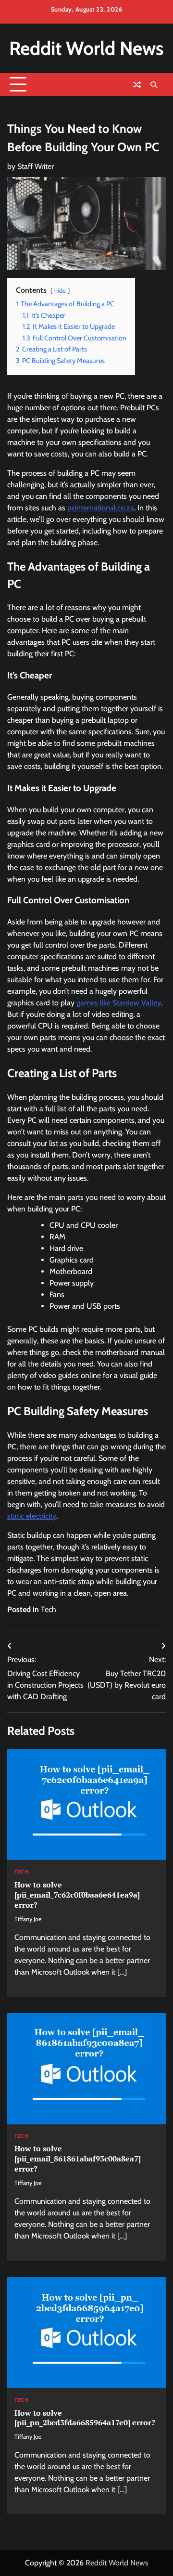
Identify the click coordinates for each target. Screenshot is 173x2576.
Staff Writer (36, 166)
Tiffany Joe (28, 1919)
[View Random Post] (137, 85)
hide (60, 291)
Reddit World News (86, 48)
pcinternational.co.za (101, 508)
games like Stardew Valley (119, 1003)
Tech (49, 1609)
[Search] (154, 85)
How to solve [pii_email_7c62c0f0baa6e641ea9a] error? (77, 1895)
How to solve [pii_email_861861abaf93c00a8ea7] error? (78, 2159)
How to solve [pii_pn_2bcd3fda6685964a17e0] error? (85, 2418)
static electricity (32, 1516)
